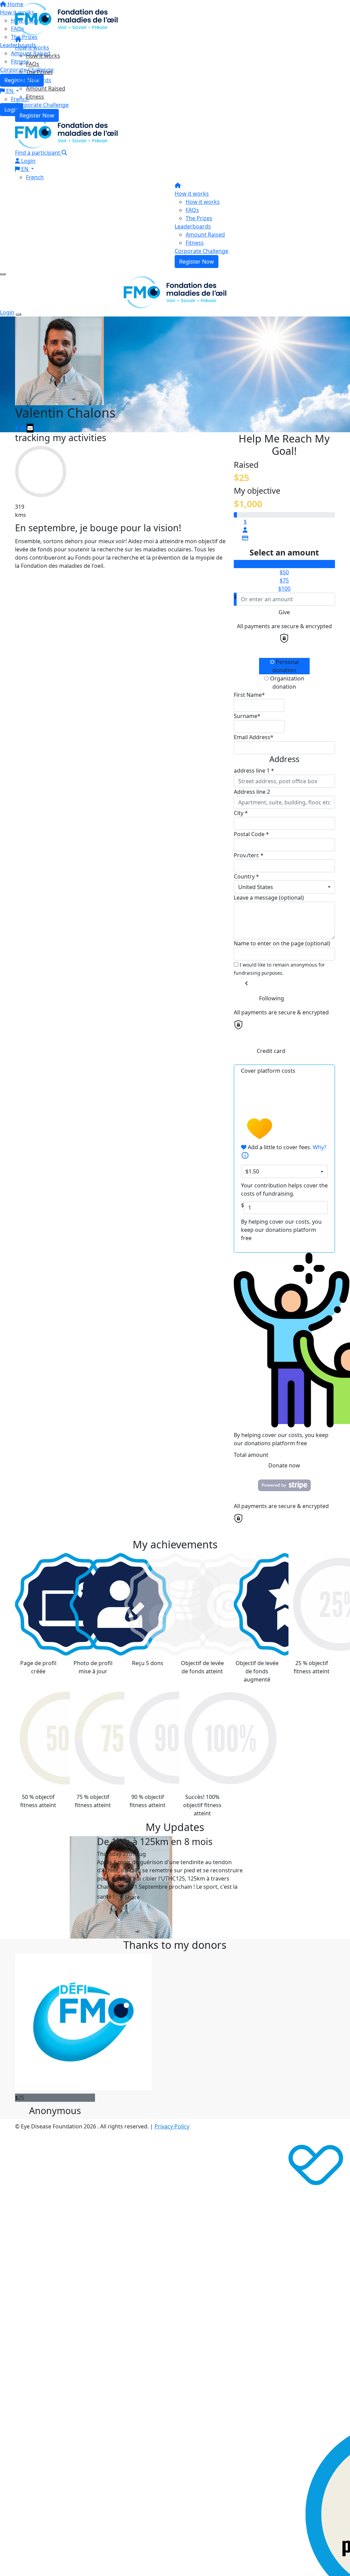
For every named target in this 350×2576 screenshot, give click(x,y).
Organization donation (286, 682)
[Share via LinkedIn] (37, 428)
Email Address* (254, 737)
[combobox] (284, 887)
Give (284, 612)
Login (28, 161)
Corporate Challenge (42, 105)
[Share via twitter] (23, 428)
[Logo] (66, 18)
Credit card (271, 1051)
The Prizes (39, 72)
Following (272, 998)
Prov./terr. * (249, 855)
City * (241, 813)
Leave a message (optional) (269, 898)
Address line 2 (252, 792)
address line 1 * (254, 771)
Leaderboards (33, 80)
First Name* (249, 695)
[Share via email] (30, 428)
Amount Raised (46, 88)
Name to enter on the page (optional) (282, 943)
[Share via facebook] (17, 428)
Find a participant (38, 153)
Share (132, 1897)
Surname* (247, 716)
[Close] (18, 314)
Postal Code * (251, 834)
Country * (246, 876)
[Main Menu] (3, 274)
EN (25, 169)
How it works (32, 47)
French (35, 177)
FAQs (33, 64)
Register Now (37, 115)
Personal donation (286, 666)
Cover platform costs (268, 1071)
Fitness (35, 97)
